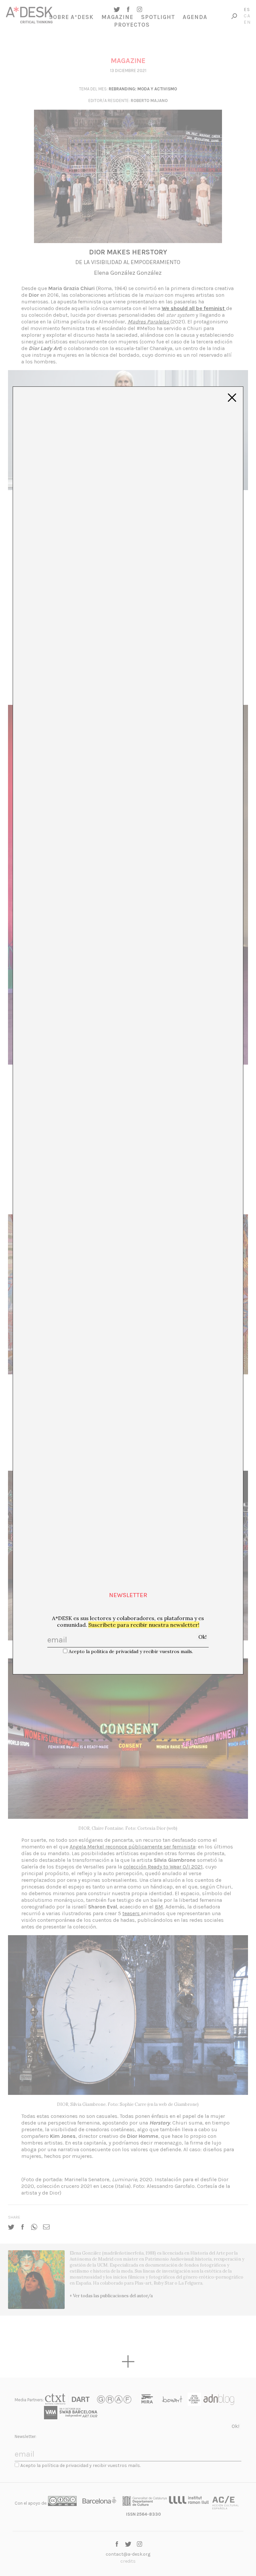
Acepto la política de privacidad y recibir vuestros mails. (131, 1651)
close (232, 398)
